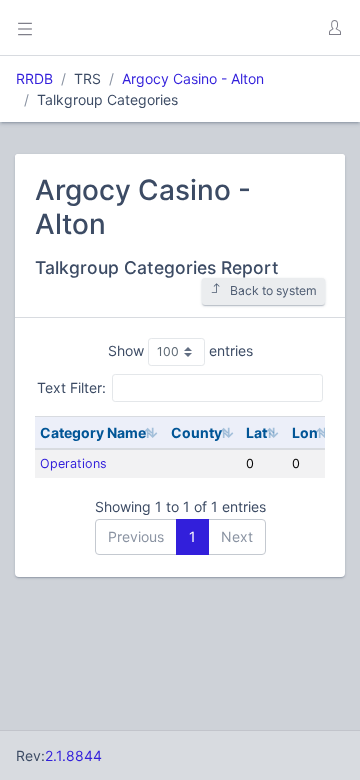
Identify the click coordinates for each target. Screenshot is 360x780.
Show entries (180, 350)
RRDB (34, 78)
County (196, 432)
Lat (256, 432)
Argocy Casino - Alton (193, 78)
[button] (334, 28)
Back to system (273, 290)
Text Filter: (71, 387)
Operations (73, 463)
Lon (305, 432)
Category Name (93, 432)
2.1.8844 (73, 755)
